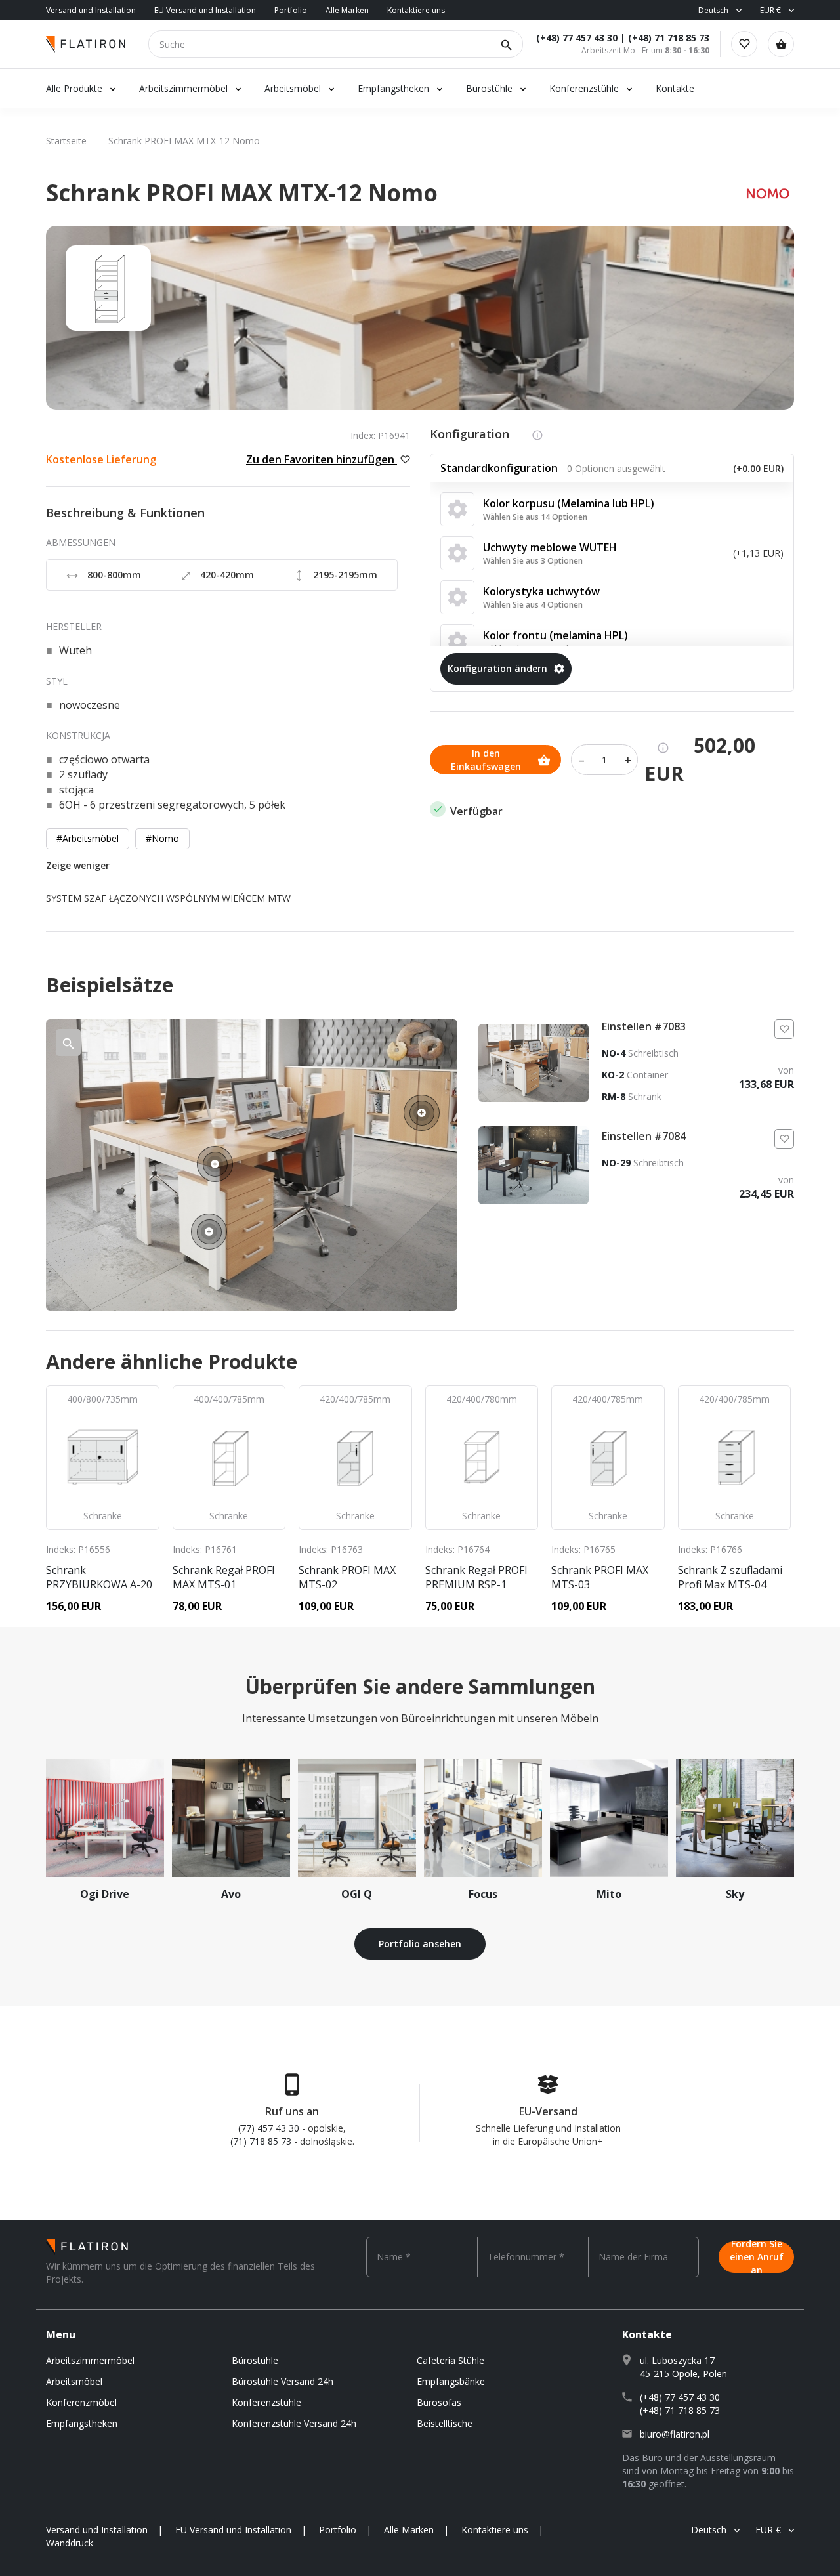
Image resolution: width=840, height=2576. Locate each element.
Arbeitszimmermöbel (183, 88)
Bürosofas (439, 2402)
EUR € (770, 10)
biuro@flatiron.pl (675, 2434)
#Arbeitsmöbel (88, 838)
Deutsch (713, 10)
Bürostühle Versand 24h (283, 2381)
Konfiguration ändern (497, 668)
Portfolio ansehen (420, 1944)
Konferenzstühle (584, 88)
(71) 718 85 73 (261, 2141)
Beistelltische (445, 2423)
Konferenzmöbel (81, 2402)
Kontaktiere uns (416, 10)
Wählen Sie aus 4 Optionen (533, 605)
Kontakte (675, 88)
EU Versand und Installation (205, 10)
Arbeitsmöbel (293, 88)
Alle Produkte (74, 88)
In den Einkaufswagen (486, 760)
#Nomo (162, 838)
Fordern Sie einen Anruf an (757, 2257)
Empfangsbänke (451, 2381)
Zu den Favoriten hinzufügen (322, 459)
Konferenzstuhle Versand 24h (294, 2423)
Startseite (66, 141)
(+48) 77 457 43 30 (577, 38)
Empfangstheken (395, 88)
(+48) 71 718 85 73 (669, 38)
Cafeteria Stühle (451, 2360)
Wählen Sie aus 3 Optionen (533, 561)
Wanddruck (70, 2543)
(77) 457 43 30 (269, 2128)
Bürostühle (489, 88)
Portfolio (291, 10)
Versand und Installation (91, 10)
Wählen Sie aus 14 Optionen (535, 517)
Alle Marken (347, 10)
